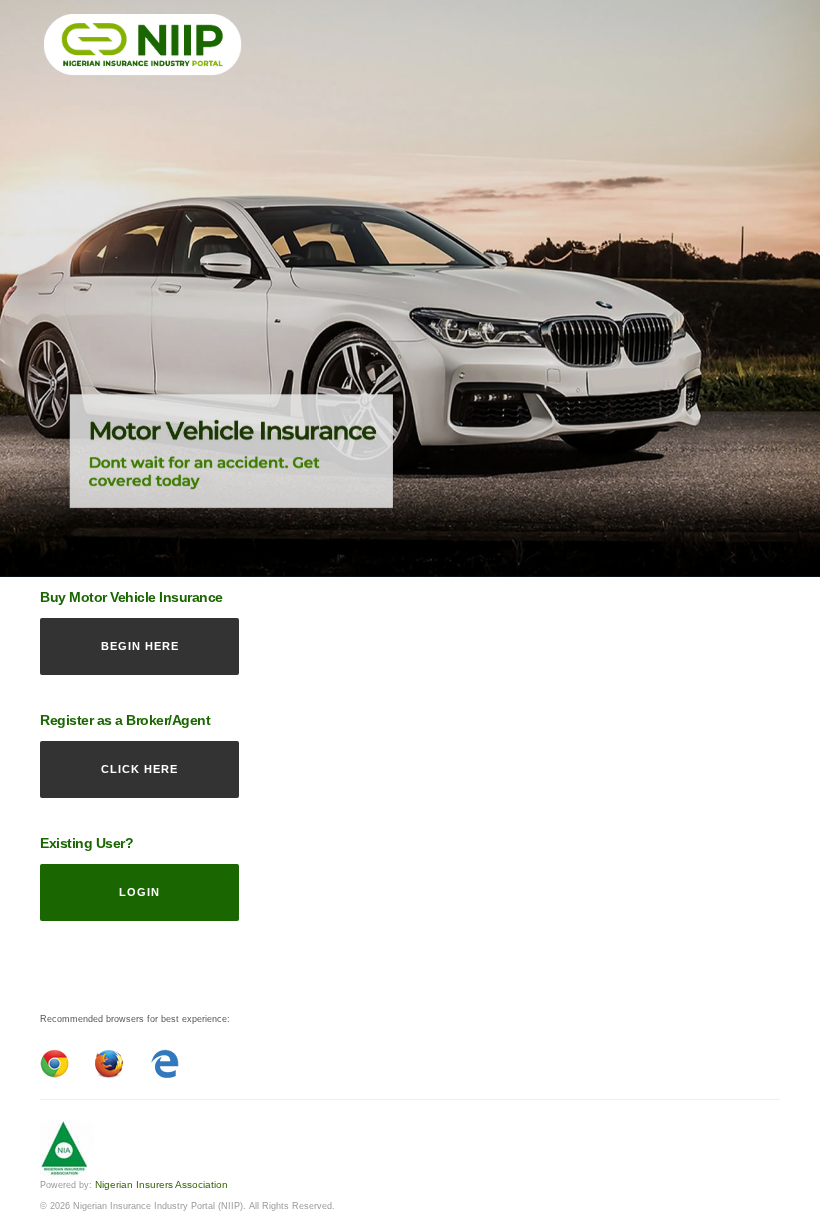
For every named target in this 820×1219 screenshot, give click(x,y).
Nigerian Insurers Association (161, 1184)
